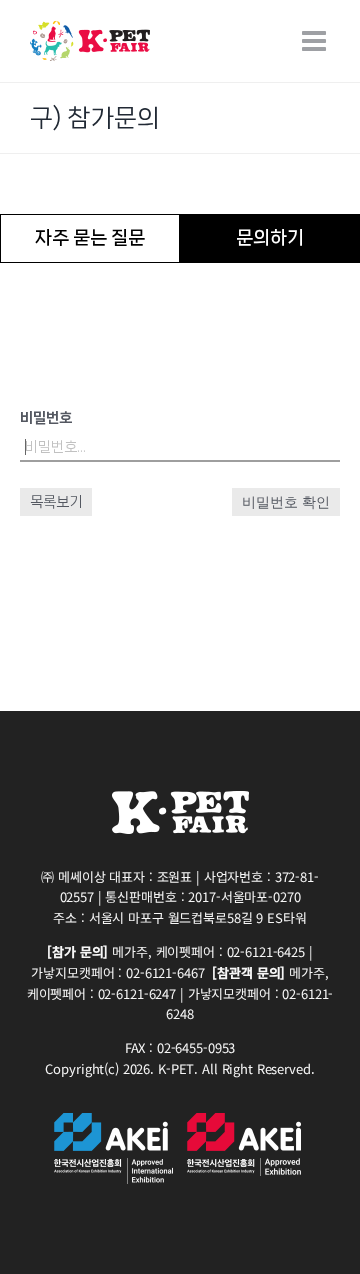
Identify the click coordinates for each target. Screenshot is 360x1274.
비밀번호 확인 (286, 502)
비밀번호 (46, 418)
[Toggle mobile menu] (316, 41)
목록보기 (56, 502)
